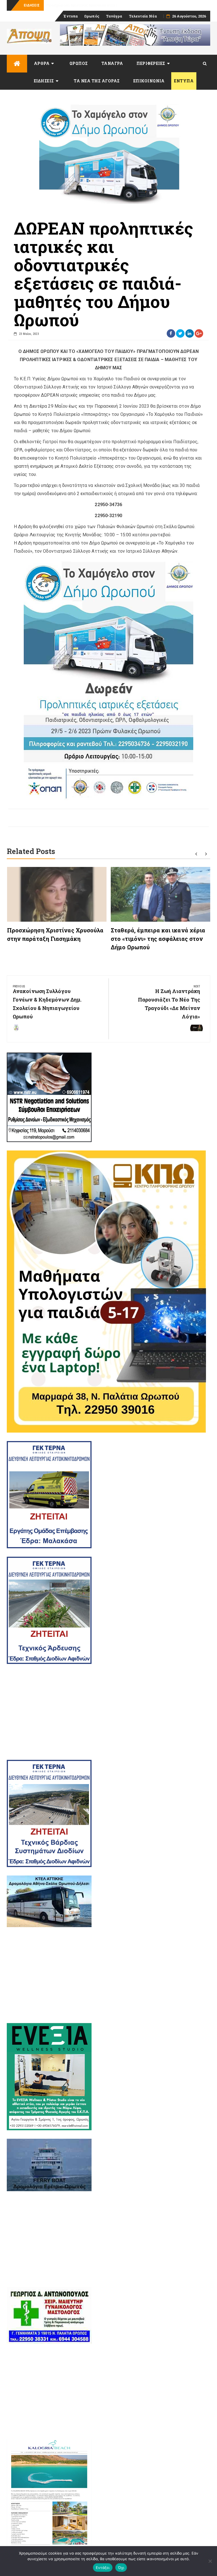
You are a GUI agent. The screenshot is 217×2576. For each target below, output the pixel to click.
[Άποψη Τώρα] (17, 64)
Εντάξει (103, 2568)
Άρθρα (42, 63)
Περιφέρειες (151, 63)
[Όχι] (210, 2561)
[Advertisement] (108, 1712)
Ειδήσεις (44, 81)
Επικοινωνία (149, 81)
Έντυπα (70, 16)
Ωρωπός (92, 16)
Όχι (121, 2568)
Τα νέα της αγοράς (97, 81)
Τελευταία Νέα (143, 16)
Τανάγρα (114, 16)
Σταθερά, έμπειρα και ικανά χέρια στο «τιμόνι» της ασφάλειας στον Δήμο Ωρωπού (158, 939)
